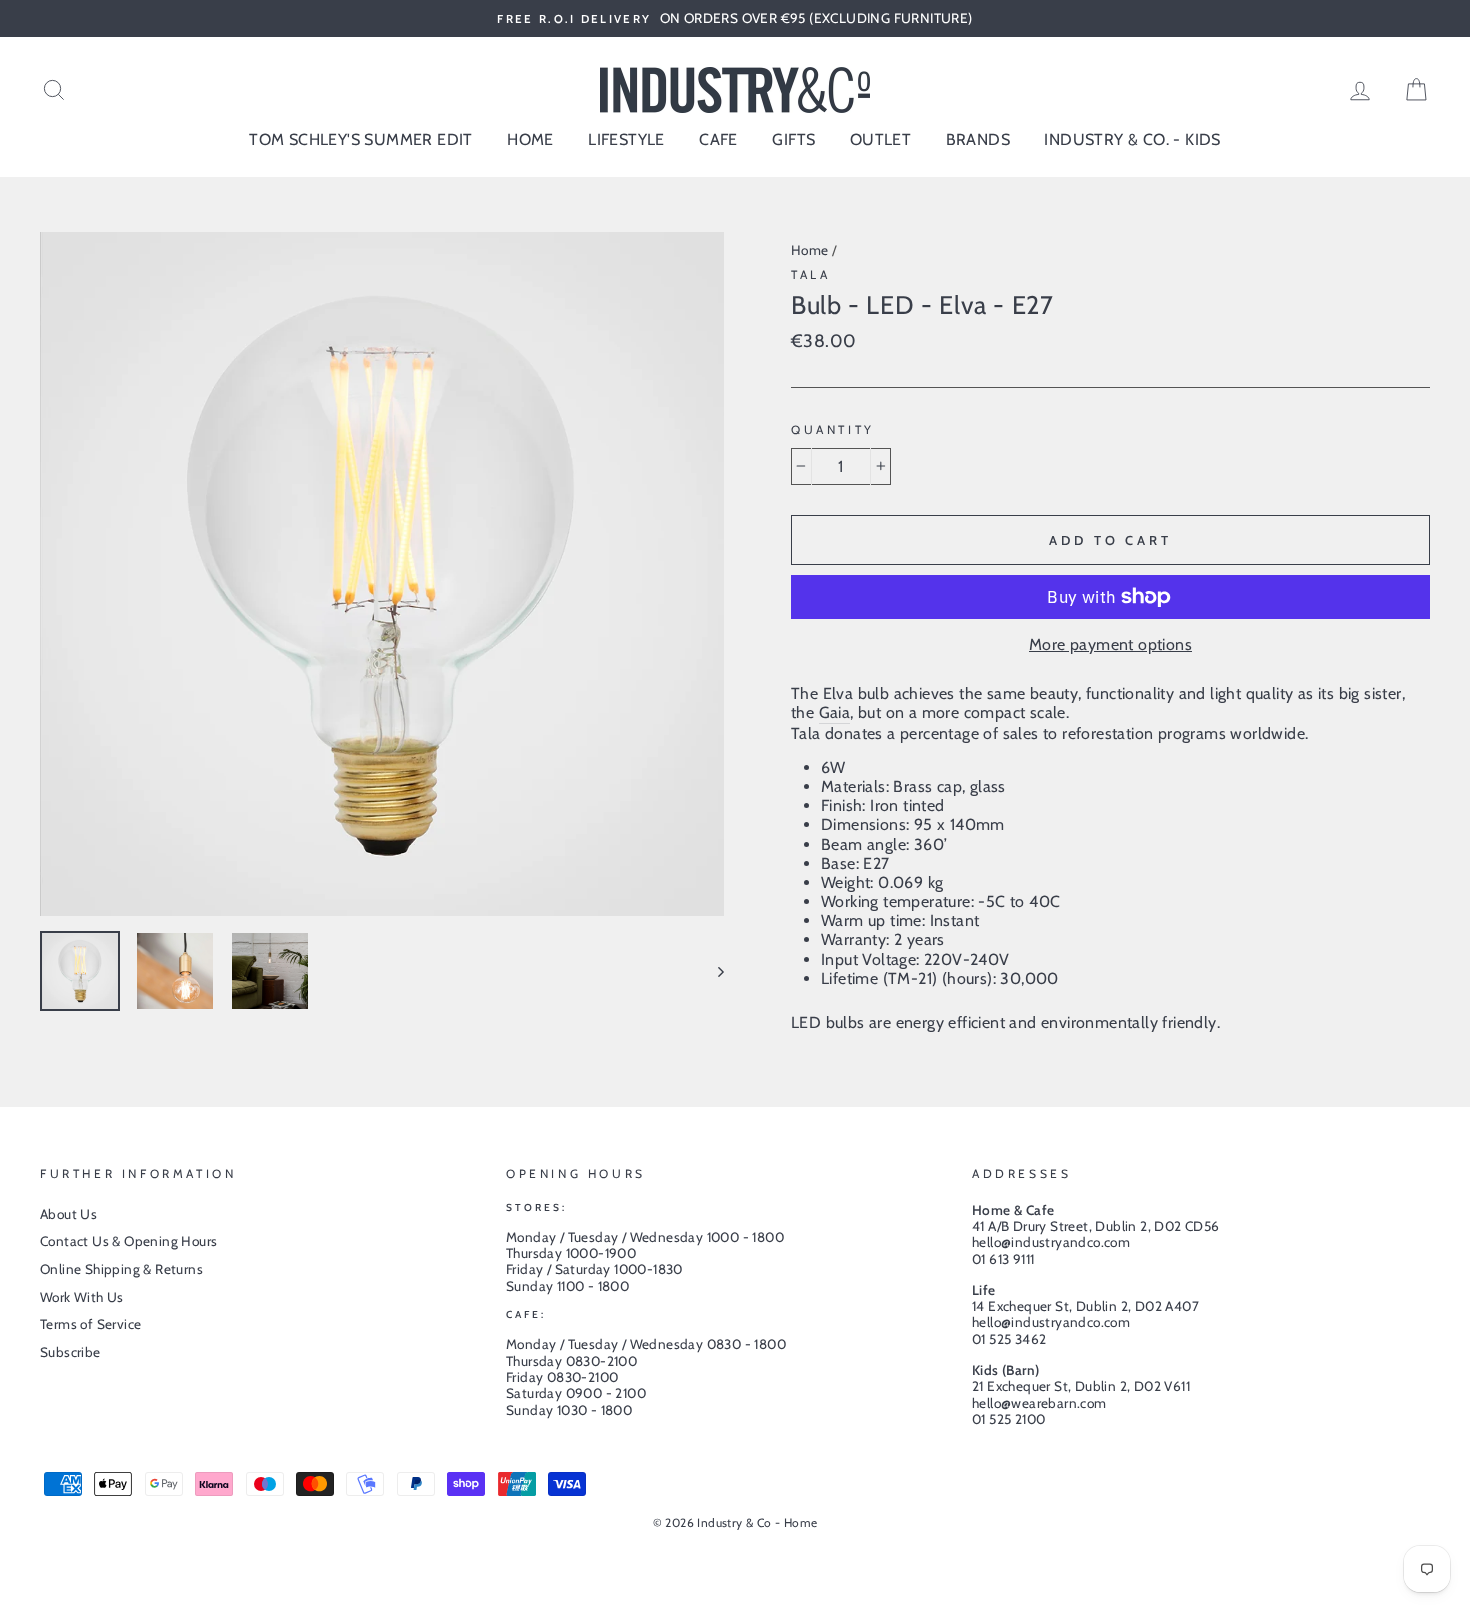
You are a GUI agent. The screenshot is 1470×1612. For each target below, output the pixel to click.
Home (810, 250)
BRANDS (978, 139)
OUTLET (880, 139)
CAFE (718, 139)
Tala (810, 274)
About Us (68, 1214)
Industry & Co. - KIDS (1132, 139)
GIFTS (793, 139)
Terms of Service (90, 1324)
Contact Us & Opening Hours (128, 1241)
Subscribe (70, 1352)
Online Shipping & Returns (121, 1269)
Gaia (835, 712)
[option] (735, 18)
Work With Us (82, 1297)
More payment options (1110, 644)
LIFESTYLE (626, 139)
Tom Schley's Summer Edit (361, 139)
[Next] (711, 971)
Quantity (833, 430)
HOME (530, 139)
